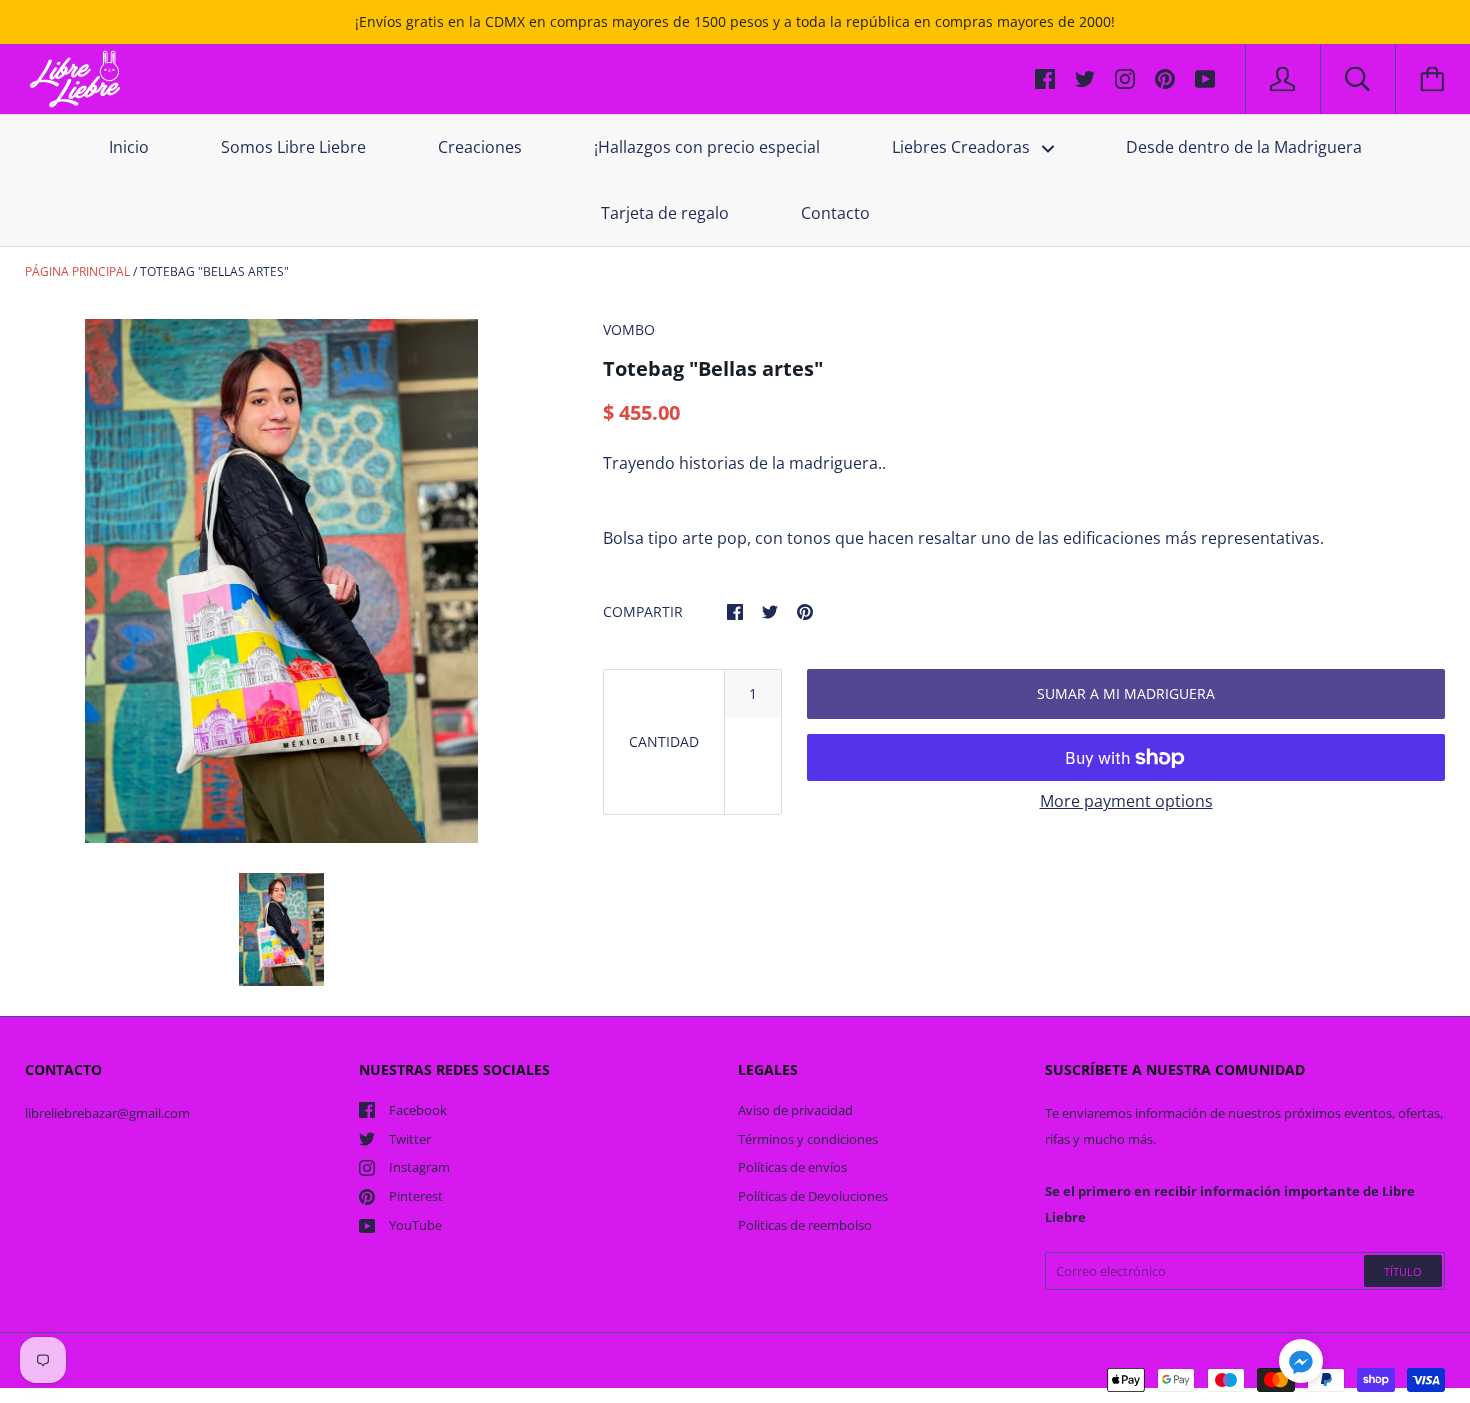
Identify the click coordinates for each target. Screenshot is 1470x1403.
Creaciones (480, 147)
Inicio (129, 147)
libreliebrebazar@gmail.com (107, 1113)
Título (1403, 1271)
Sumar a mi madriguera (1126, 693)
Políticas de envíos (792, 1167)
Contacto (835, 213)
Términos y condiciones (808, 1139)
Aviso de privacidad (795, 1110)
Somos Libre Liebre (293, 147)
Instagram (419, 1167)
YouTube (415, 1225)
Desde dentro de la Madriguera (1244, 147)
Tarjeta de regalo (665, 213)
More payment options (1126, 801)
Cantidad (664, 741)
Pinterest (416, 1196)
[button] (1301, 1364)
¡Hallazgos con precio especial (707, 147)
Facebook (418, 1110)
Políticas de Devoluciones (813, 1196)
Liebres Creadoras (963, 147)
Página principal (77, 271)
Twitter (410, 1139)
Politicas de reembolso (805, 1225)
